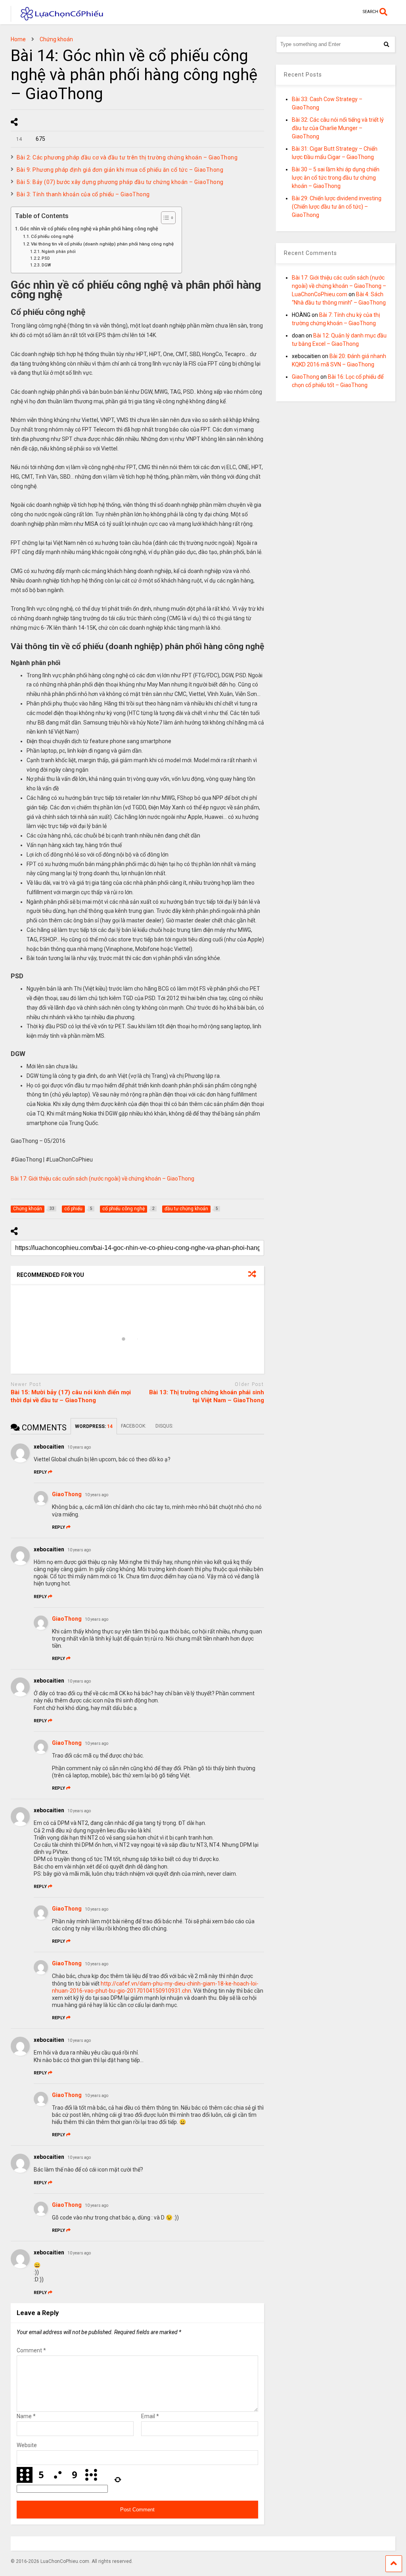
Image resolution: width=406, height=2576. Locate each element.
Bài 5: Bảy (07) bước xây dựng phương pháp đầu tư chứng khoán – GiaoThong (120, 182)
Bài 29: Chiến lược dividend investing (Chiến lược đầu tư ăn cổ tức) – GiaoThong (337, 207)
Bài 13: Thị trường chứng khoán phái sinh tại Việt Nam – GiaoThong (207, 1396)
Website (27, 2445)
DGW (46, 265)
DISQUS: (164, 1426)
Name (26, 2416)
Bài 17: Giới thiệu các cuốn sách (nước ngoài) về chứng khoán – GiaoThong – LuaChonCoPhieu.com (339, 286)
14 (18, 139)
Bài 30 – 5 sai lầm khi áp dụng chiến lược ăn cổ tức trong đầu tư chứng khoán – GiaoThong (336, 178)
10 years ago (79, 1447)
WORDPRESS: (94, 1426)
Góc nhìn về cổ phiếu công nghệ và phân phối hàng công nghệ (89, 229)
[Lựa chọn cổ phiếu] (58, 18)
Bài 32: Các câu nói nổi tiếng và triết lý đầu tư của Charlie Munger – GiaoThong (338, 128)
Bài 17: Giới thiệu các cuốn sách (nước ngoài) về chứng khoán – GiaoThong (102, 1179)
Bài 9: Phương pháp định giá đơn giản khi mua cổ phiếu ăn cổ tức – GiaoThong (120, 170)
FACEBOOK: (134, 1426)
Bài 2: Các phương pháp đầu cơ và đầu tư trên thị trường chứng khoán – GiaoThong (127, 157)
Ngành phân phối (59, 252)
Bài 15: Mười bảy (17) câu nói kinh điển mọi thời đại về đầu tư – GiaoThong (71, 1396)
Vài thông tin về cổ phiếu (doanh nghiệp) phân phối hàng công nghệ (102, 244)
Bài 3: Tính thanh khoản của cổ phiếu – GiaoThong (83, 194)
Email (150, 2416)
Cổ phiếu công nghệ (52, 236)
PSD (46, 258)
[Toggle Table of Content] (164, 218)
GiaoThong (67, 1494)
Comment (31, 2350)
